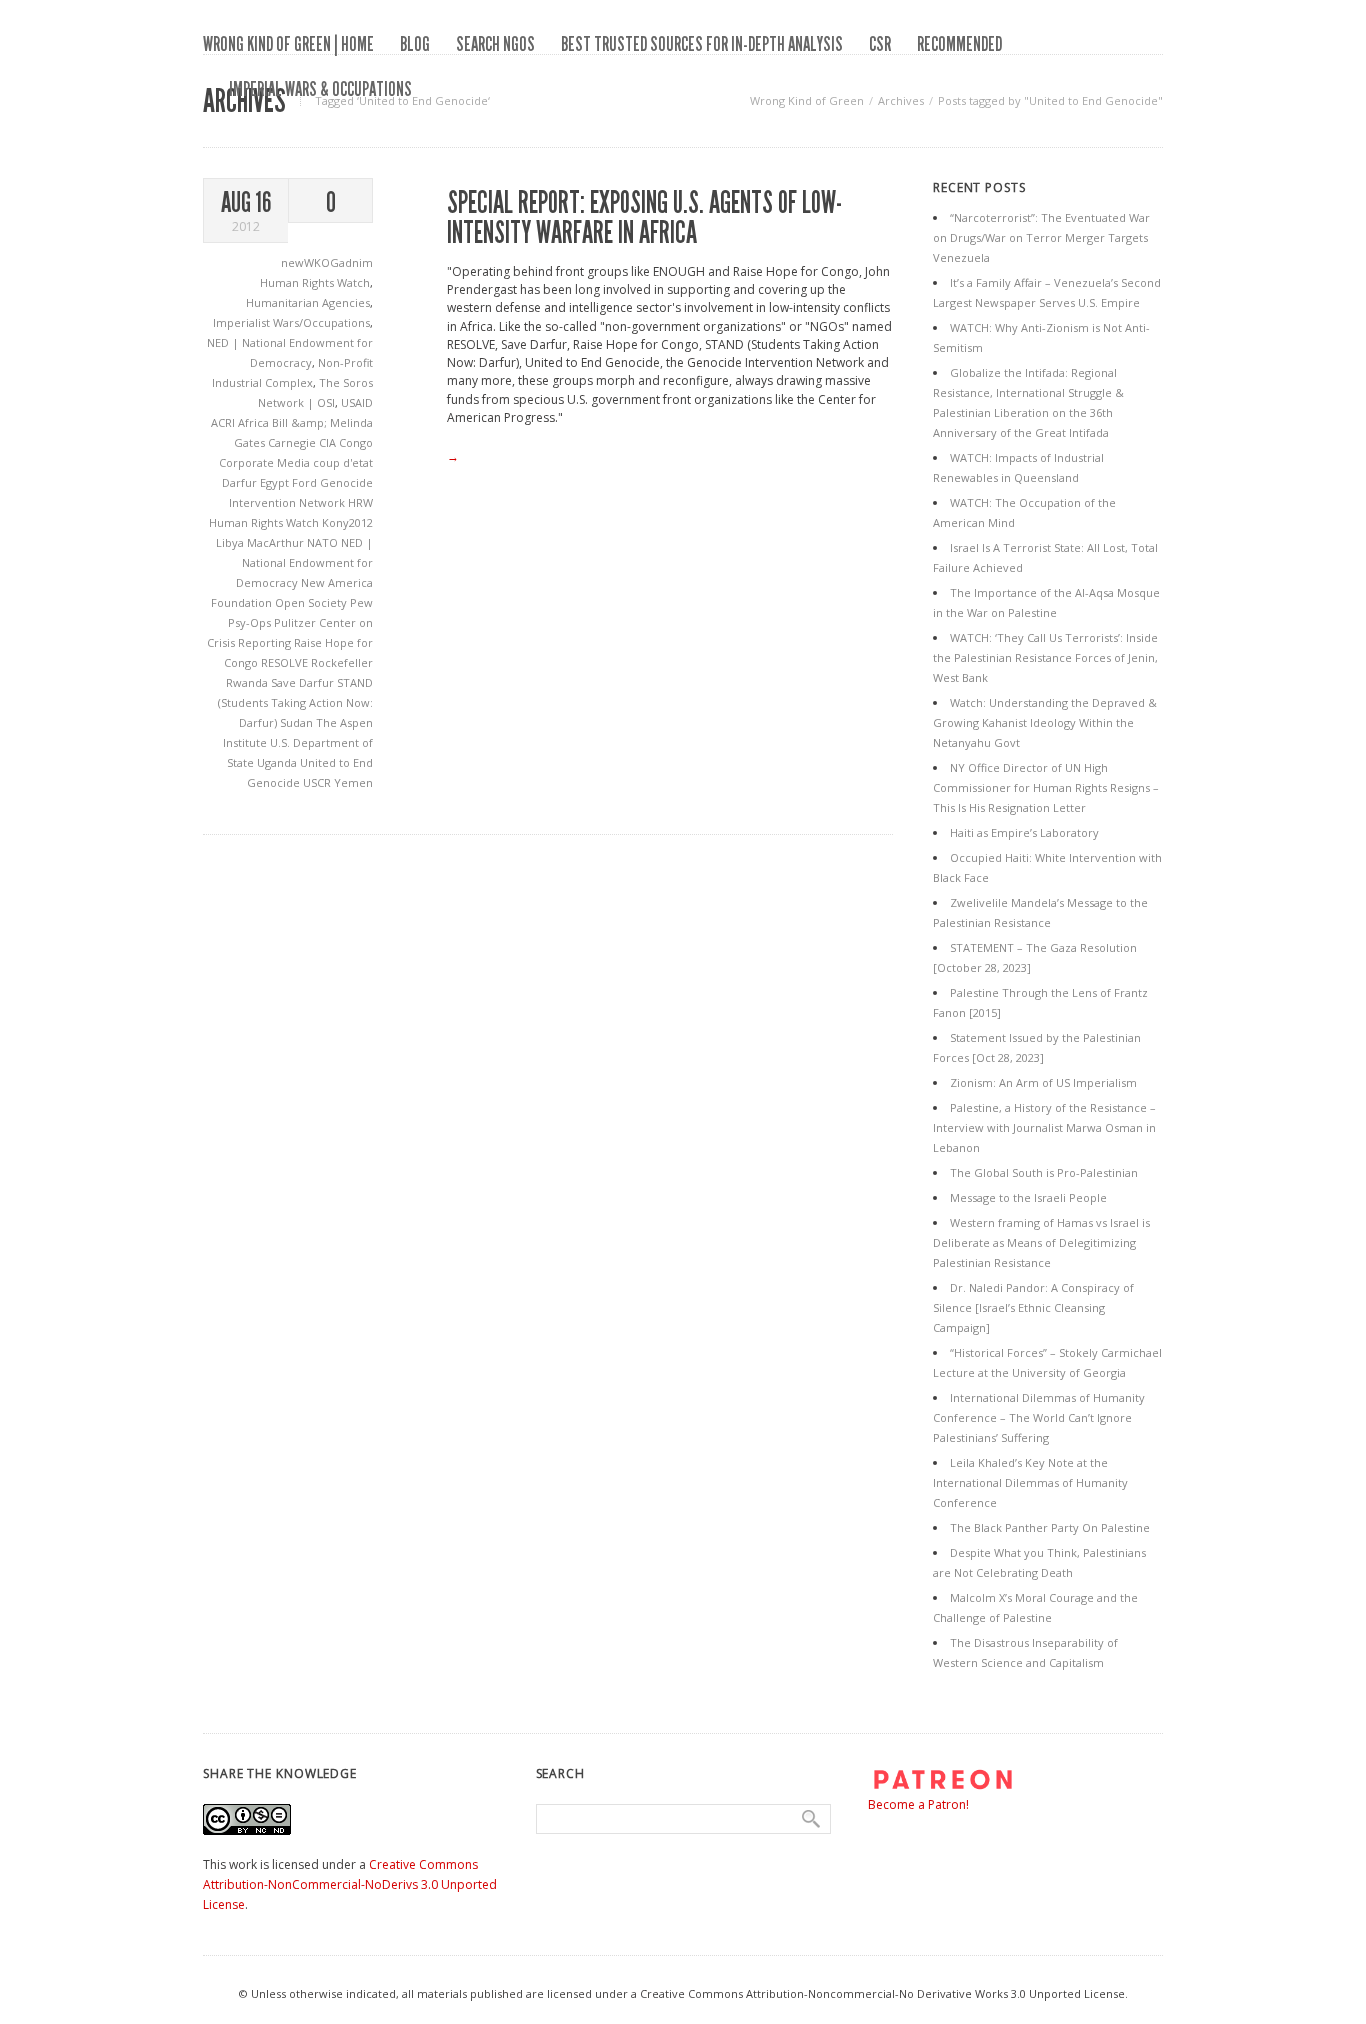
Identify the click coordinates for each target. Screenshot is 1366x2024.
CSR (880, 44)
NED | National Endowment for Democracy (304, 562)
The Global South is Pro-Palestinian (1044, 1172)
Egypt (276, 482)
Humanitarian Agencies (308, 302)
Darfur (241, 482)
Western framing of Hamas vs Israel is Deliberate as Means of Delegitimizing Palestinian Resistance (1041, 1242)
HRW (360, 502)
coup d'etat (343, 462)
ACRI (224, 422)
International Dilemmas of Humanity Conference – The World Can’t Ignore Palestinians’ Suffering (1039, 1417)
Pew (361, 602)
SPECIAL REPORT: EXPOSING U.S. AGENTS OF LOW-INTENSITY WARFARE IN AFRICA (644, 218)
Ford (306, 482)
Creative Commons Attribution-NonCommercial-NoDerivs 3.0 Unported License (350, 1884)
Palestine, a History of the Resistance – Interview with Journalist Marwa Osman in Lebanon (1044, 1127)
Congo (356, 442)
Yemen (353, 782)
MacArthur (277, 542)
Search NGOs (495, 44)
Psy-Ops (251, 622)
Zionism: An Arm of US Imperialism (1043, 1082)
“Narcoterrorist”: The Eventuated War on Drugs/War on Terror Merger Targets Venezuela (1041, 237)
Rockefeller (342, 662)
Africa (255, 422)
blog (415, 44)
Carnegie (293, 442)
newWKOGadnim (327, 262)
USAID (357, 402)
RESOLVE (286, 662)
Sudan (298, 722)
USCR (318, 782)
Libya (231, 542)
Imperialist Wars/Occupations (291, 322)
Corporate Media (266, 462)
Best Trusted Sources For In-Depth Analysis (702, 44)
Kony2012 (347, 522)
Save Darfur (304, 682)
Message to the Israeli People (1028, 1197)
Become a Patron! (918, 1804)
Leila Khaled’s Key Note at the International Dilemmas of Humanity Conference (1030, 1482)
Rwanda (248, 682)
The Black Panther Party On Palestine (1050, 1527)
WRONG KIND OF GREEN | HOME (288, 44)
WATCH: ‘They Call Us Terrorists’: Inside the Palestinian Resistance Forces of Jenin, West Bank (1045, 657)
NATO (324, 542)
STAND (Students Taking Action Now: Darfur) (295, 702)
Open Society (312, 602)
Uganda (278, 762)
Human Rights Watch (315, 282)
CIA (329, 442)
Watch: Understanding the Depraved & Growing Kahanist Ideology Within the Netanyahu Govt (1045, 722)
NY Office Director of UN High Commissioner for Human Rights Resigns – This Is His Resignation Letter (1046, 787)
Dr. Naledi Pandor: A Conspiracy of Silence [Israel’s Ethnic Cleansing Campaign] (1033, 1307)
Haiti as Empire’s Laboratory (1024, 832)
